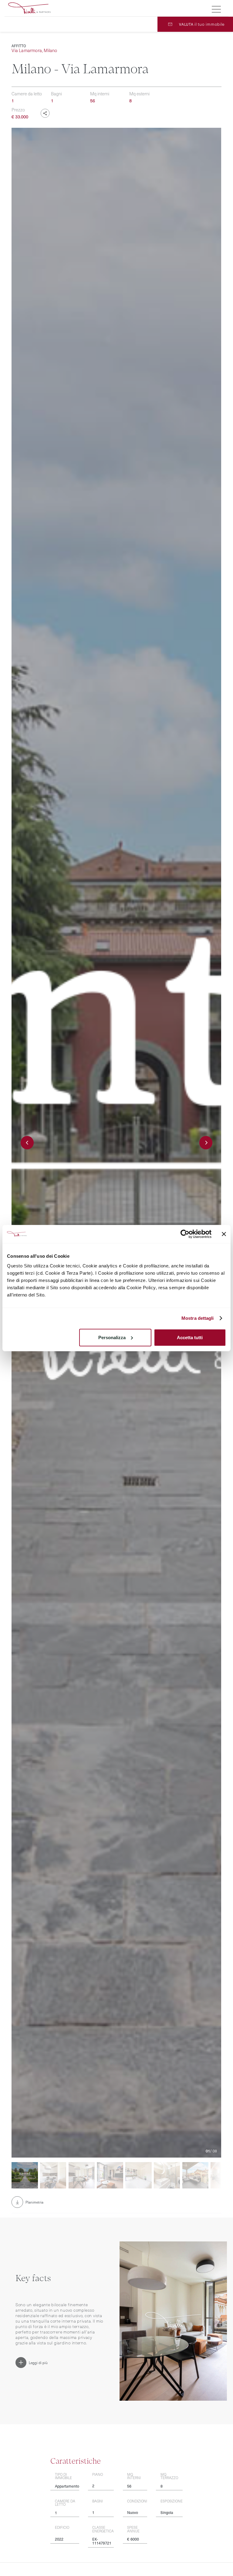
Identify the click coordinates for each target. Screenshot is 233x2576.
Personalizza (112, 1337)
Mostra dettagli (198, 1318)
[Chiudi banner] (224, 1234)
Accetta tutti (190, 1337)
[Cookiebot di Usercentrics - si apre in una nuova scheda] (185, 1234)
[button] (27, 1143)
